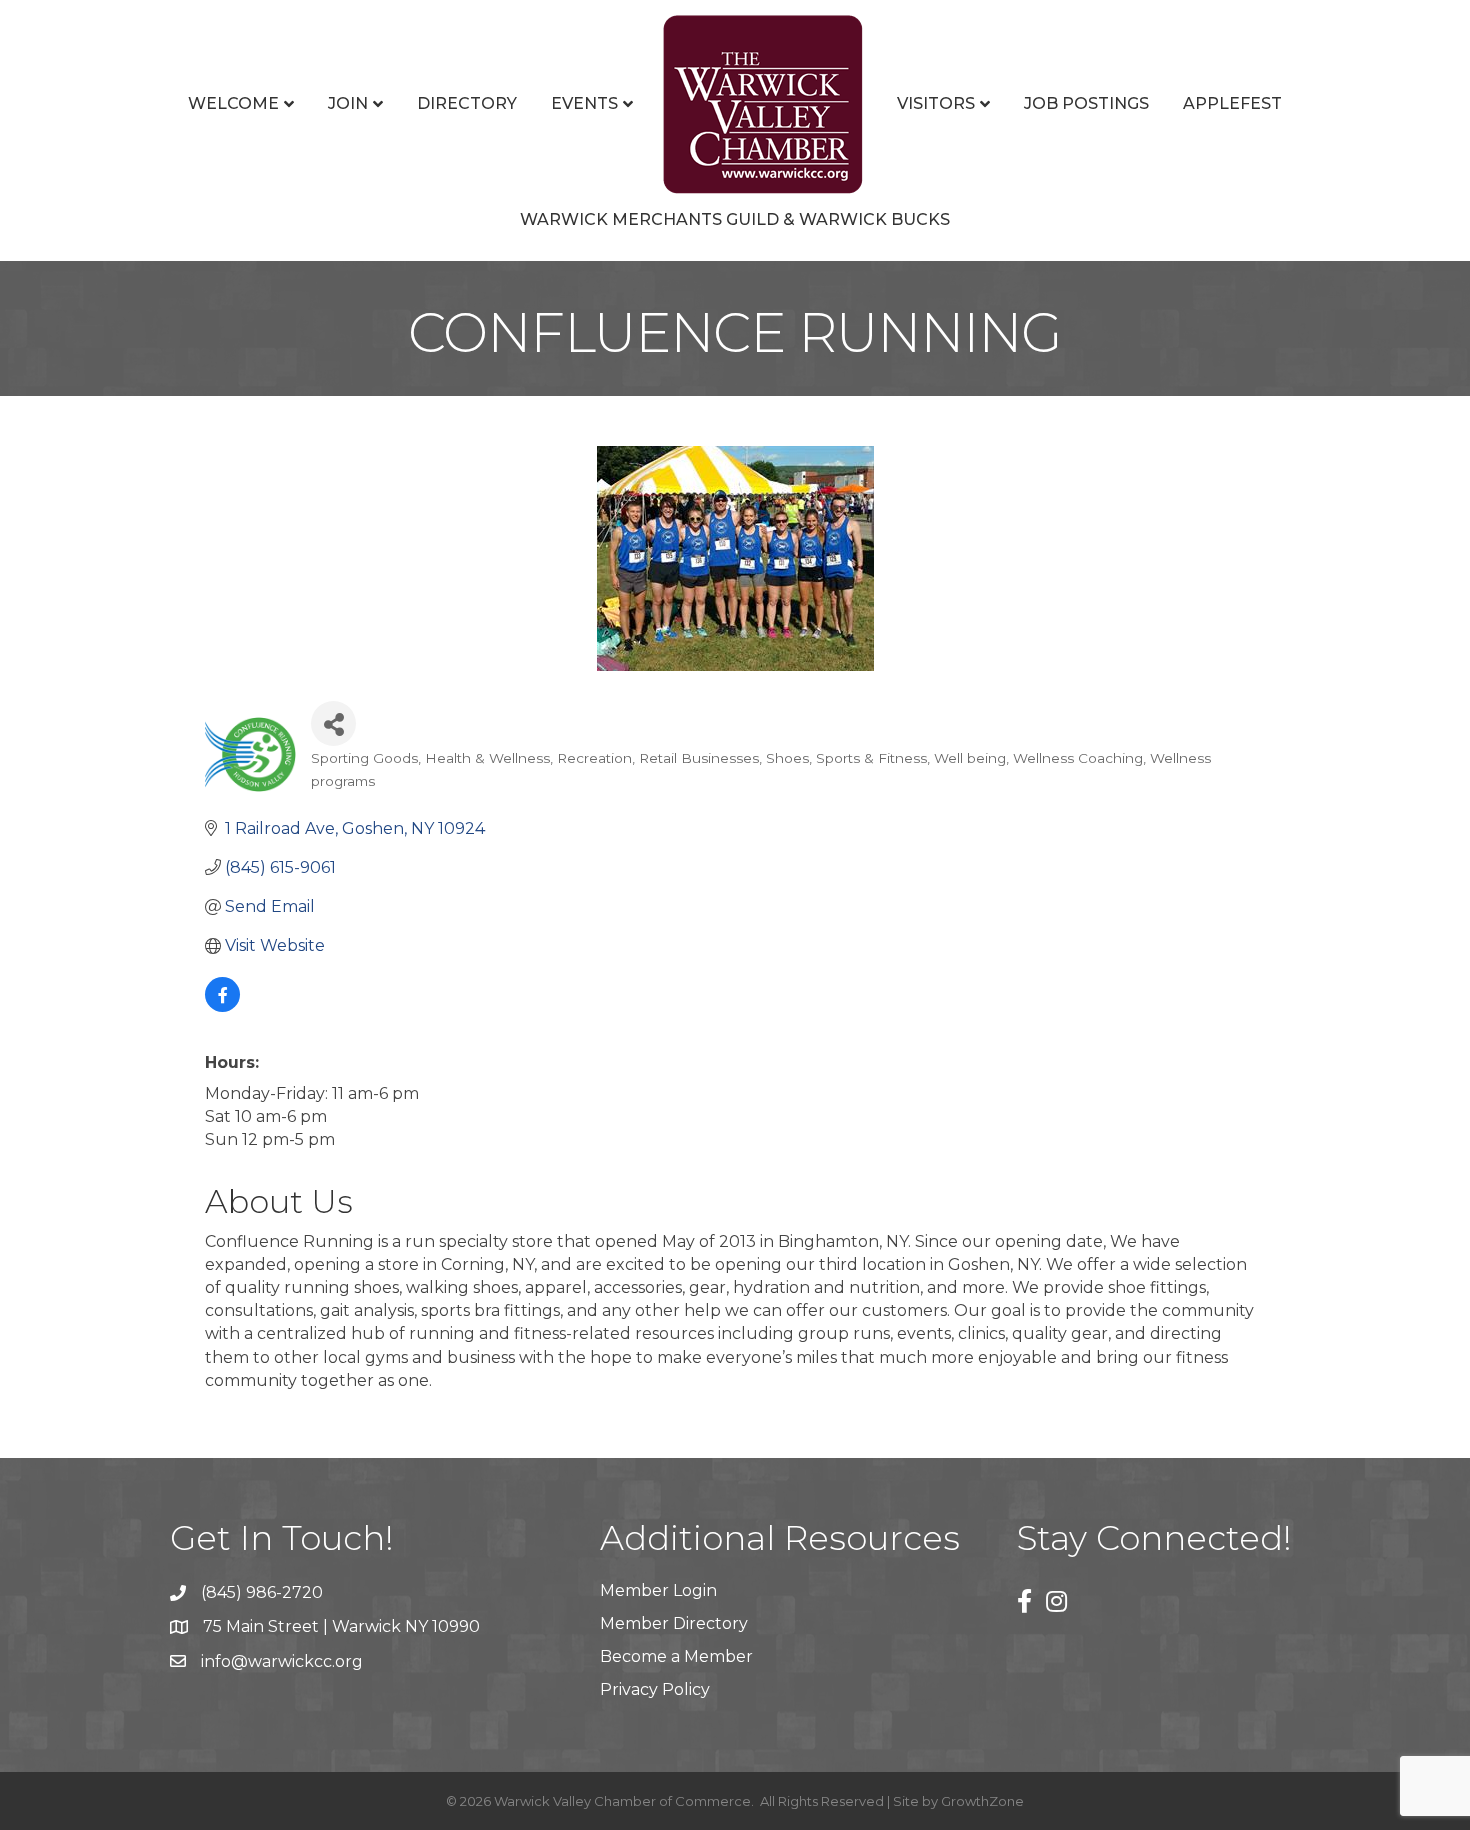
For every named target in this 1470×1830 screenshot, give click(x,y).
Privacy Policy (655, 1689)
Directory (467, 103)
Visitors (936, 103)
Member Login (658, 1590)
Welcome (233, 103)
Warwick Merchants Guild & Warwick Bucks (735, 219)
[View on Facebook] (222, 1006)
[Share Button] (333, 723)
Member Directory (674, 1623)
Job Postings (1086, 103)
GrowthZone (982, 1801)
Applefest (1232, 103)
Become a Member (676, 1656)
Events (584, 103)
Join (348, 103)
